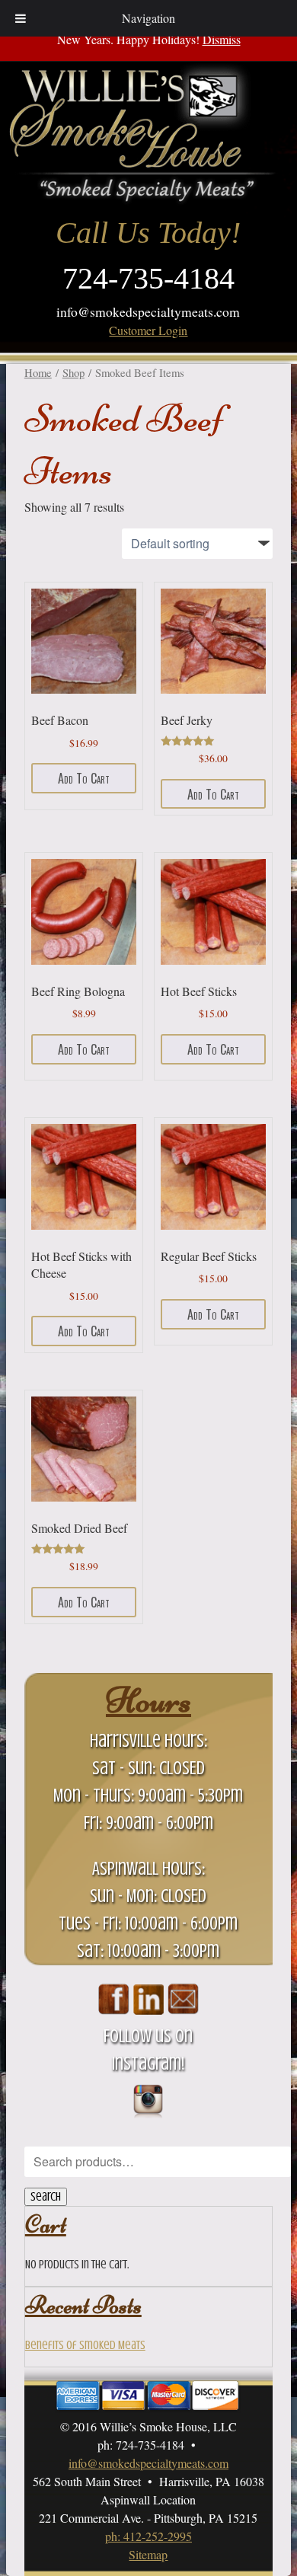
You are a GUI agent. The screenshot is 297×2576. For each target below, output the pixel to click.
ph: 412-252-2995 (148, 2536)
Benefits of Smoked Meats (85, 2345)
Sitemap (148, 2554)
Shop (73, 372)
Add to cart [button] (84, 778)
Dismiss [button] (222, 39)
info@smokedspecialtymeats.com (148, 311)
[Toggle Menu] (21, 18)
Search (46, 2197)
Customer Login (148, 330)
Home (38, 372)
